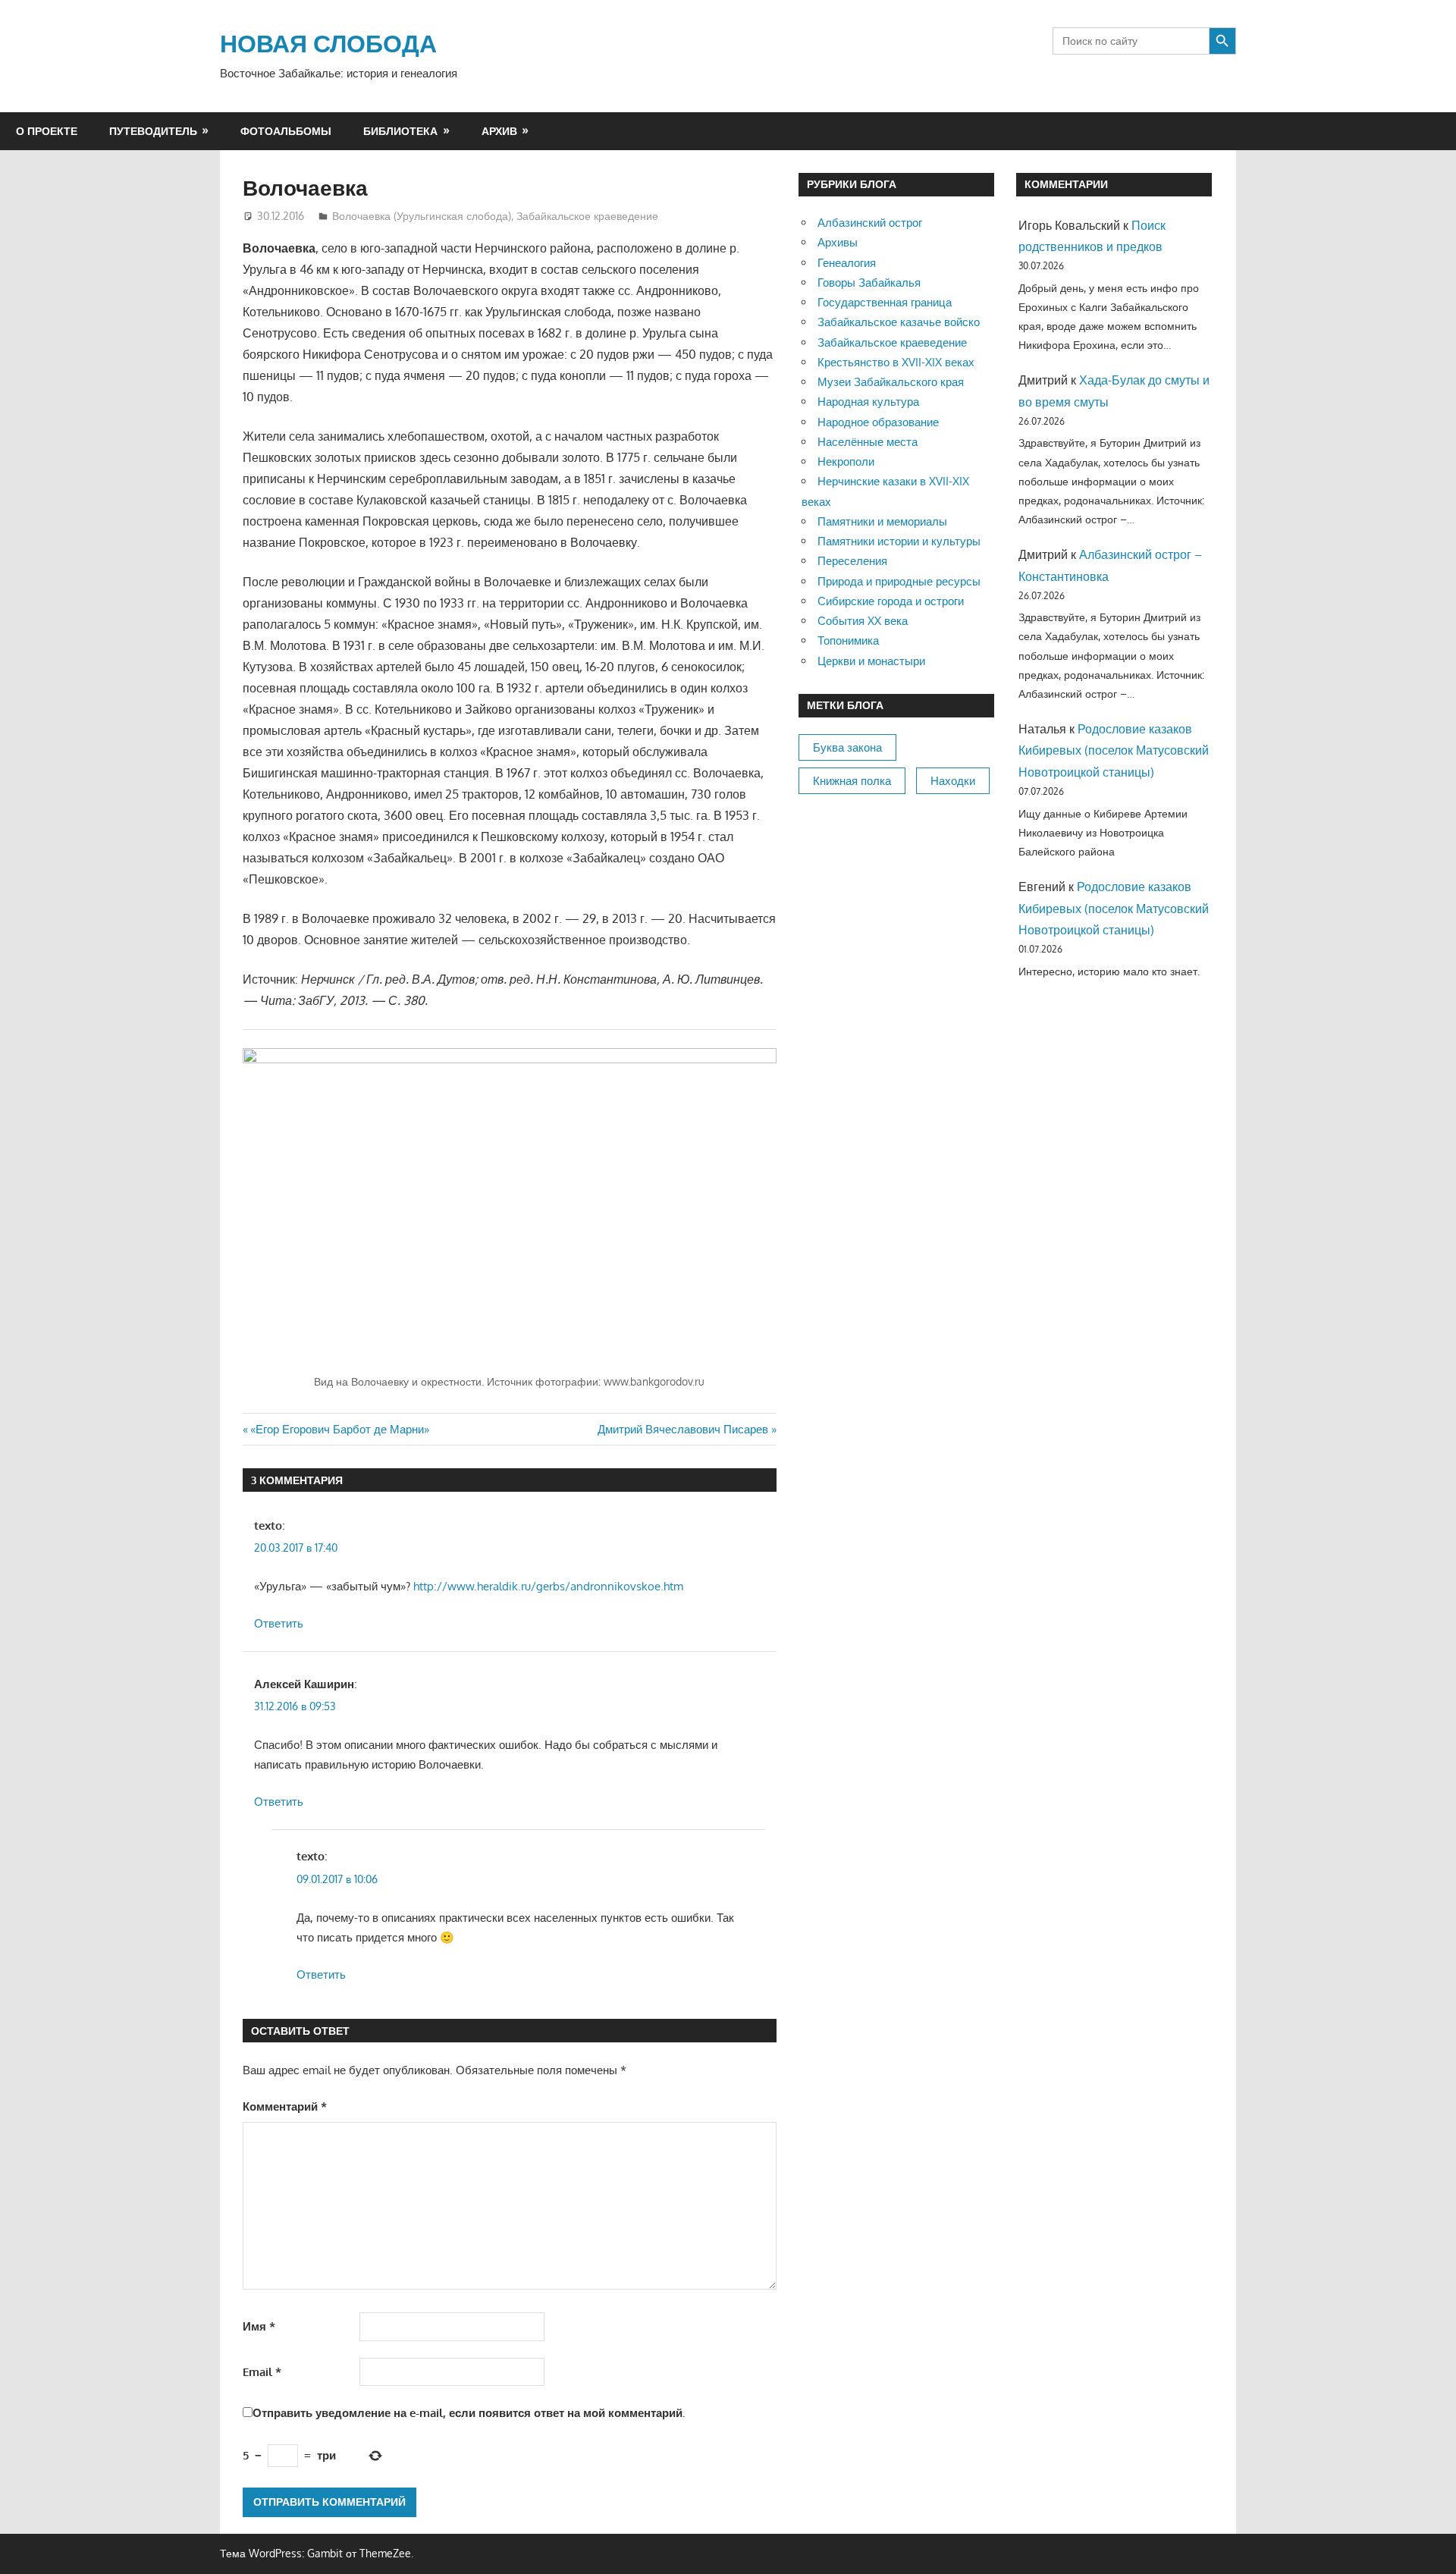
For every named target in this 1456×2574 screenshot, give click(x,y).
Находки (953, 781)
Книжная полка (852, 781)
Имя (259, 2326)
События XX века (863, 621)
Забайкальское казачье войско (899, 322)
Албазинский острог (870, 223)
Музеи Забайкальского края (891, 382)
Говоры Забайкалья (869, 283)
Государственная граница (885, 302)
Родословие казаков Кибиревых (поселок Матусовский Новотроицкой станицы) (1114, 751)
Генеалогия (847, 263)
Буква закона (847, 747)
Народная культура (868, 402)
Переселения (852, 561)
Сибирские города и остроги (891, 601)
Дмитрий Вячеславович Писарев (683, 1429)
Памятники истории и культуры (899, 541)
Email (262, 2372)
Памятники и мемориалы (882, 521)
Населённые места (868, 442)
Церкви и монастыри (871, 661)
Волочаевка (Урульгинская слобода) (422, 216)
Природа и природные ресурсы (899, 581)
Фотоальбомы (286, 131)
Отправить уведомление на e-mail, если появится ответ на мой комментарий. (469, 2413)
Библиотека (400, 131)
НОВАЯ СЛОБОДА (328, 43)
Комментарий (285, 2106)
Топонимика (848, 640)
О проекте (47, 131)
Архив (499, 131)
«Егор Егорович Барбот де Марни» (339, 1429)
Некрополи (846, 461)
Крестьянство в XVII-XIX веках (896, 362)
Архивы (838, 242)
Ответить (279, 1623)
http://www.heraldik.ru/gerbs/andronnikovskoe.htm (548, 1586)
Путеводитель (153, 131)
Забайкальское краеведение (587, 216)
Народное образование (878, 422)
